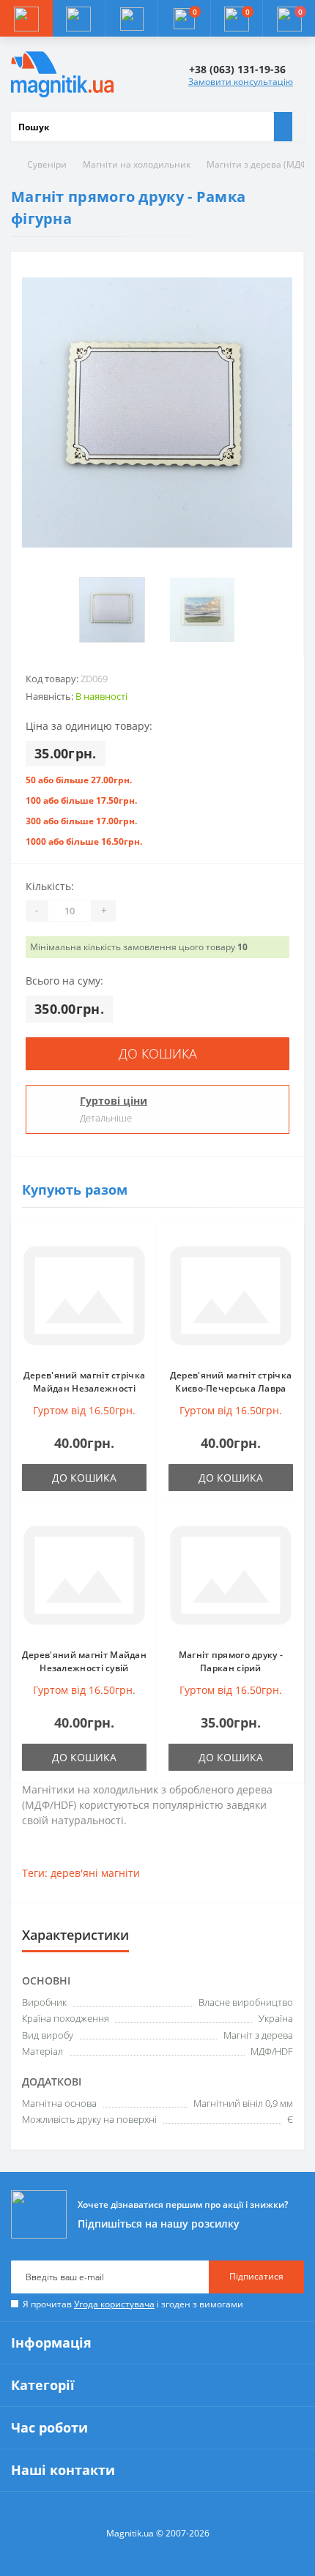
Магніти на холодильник (137, 164)
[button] (131, 18)
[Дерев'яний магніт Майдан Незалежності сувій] (84, 1575)
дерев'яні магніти (95, 1873)
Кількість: (50, 886)
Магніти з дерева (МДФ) (259, 164)
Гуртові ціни (114, 1101)
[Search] (283, 127)
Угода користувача (114, 2304)
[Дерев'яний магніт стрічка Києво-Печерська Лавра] (231, 1296)
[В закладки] (142, 1245)
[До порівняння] (142, 1266)
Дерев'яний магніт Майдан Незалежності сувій (84, 1661)
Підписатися (256, 2276)
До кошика (158, 1053)
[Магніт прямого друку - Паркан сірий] (231, 1575)
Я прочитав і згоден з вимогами (133, 2304)
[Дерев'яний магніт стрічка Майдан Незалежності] (84, 1296)
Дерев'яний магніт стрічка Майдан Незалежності (85, 1382)
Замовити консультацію (241, 82)
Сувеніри (47, 164)
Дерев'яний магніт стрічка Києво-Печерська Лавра (231, 1382)
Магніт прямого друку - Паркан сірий (231, 1661)
